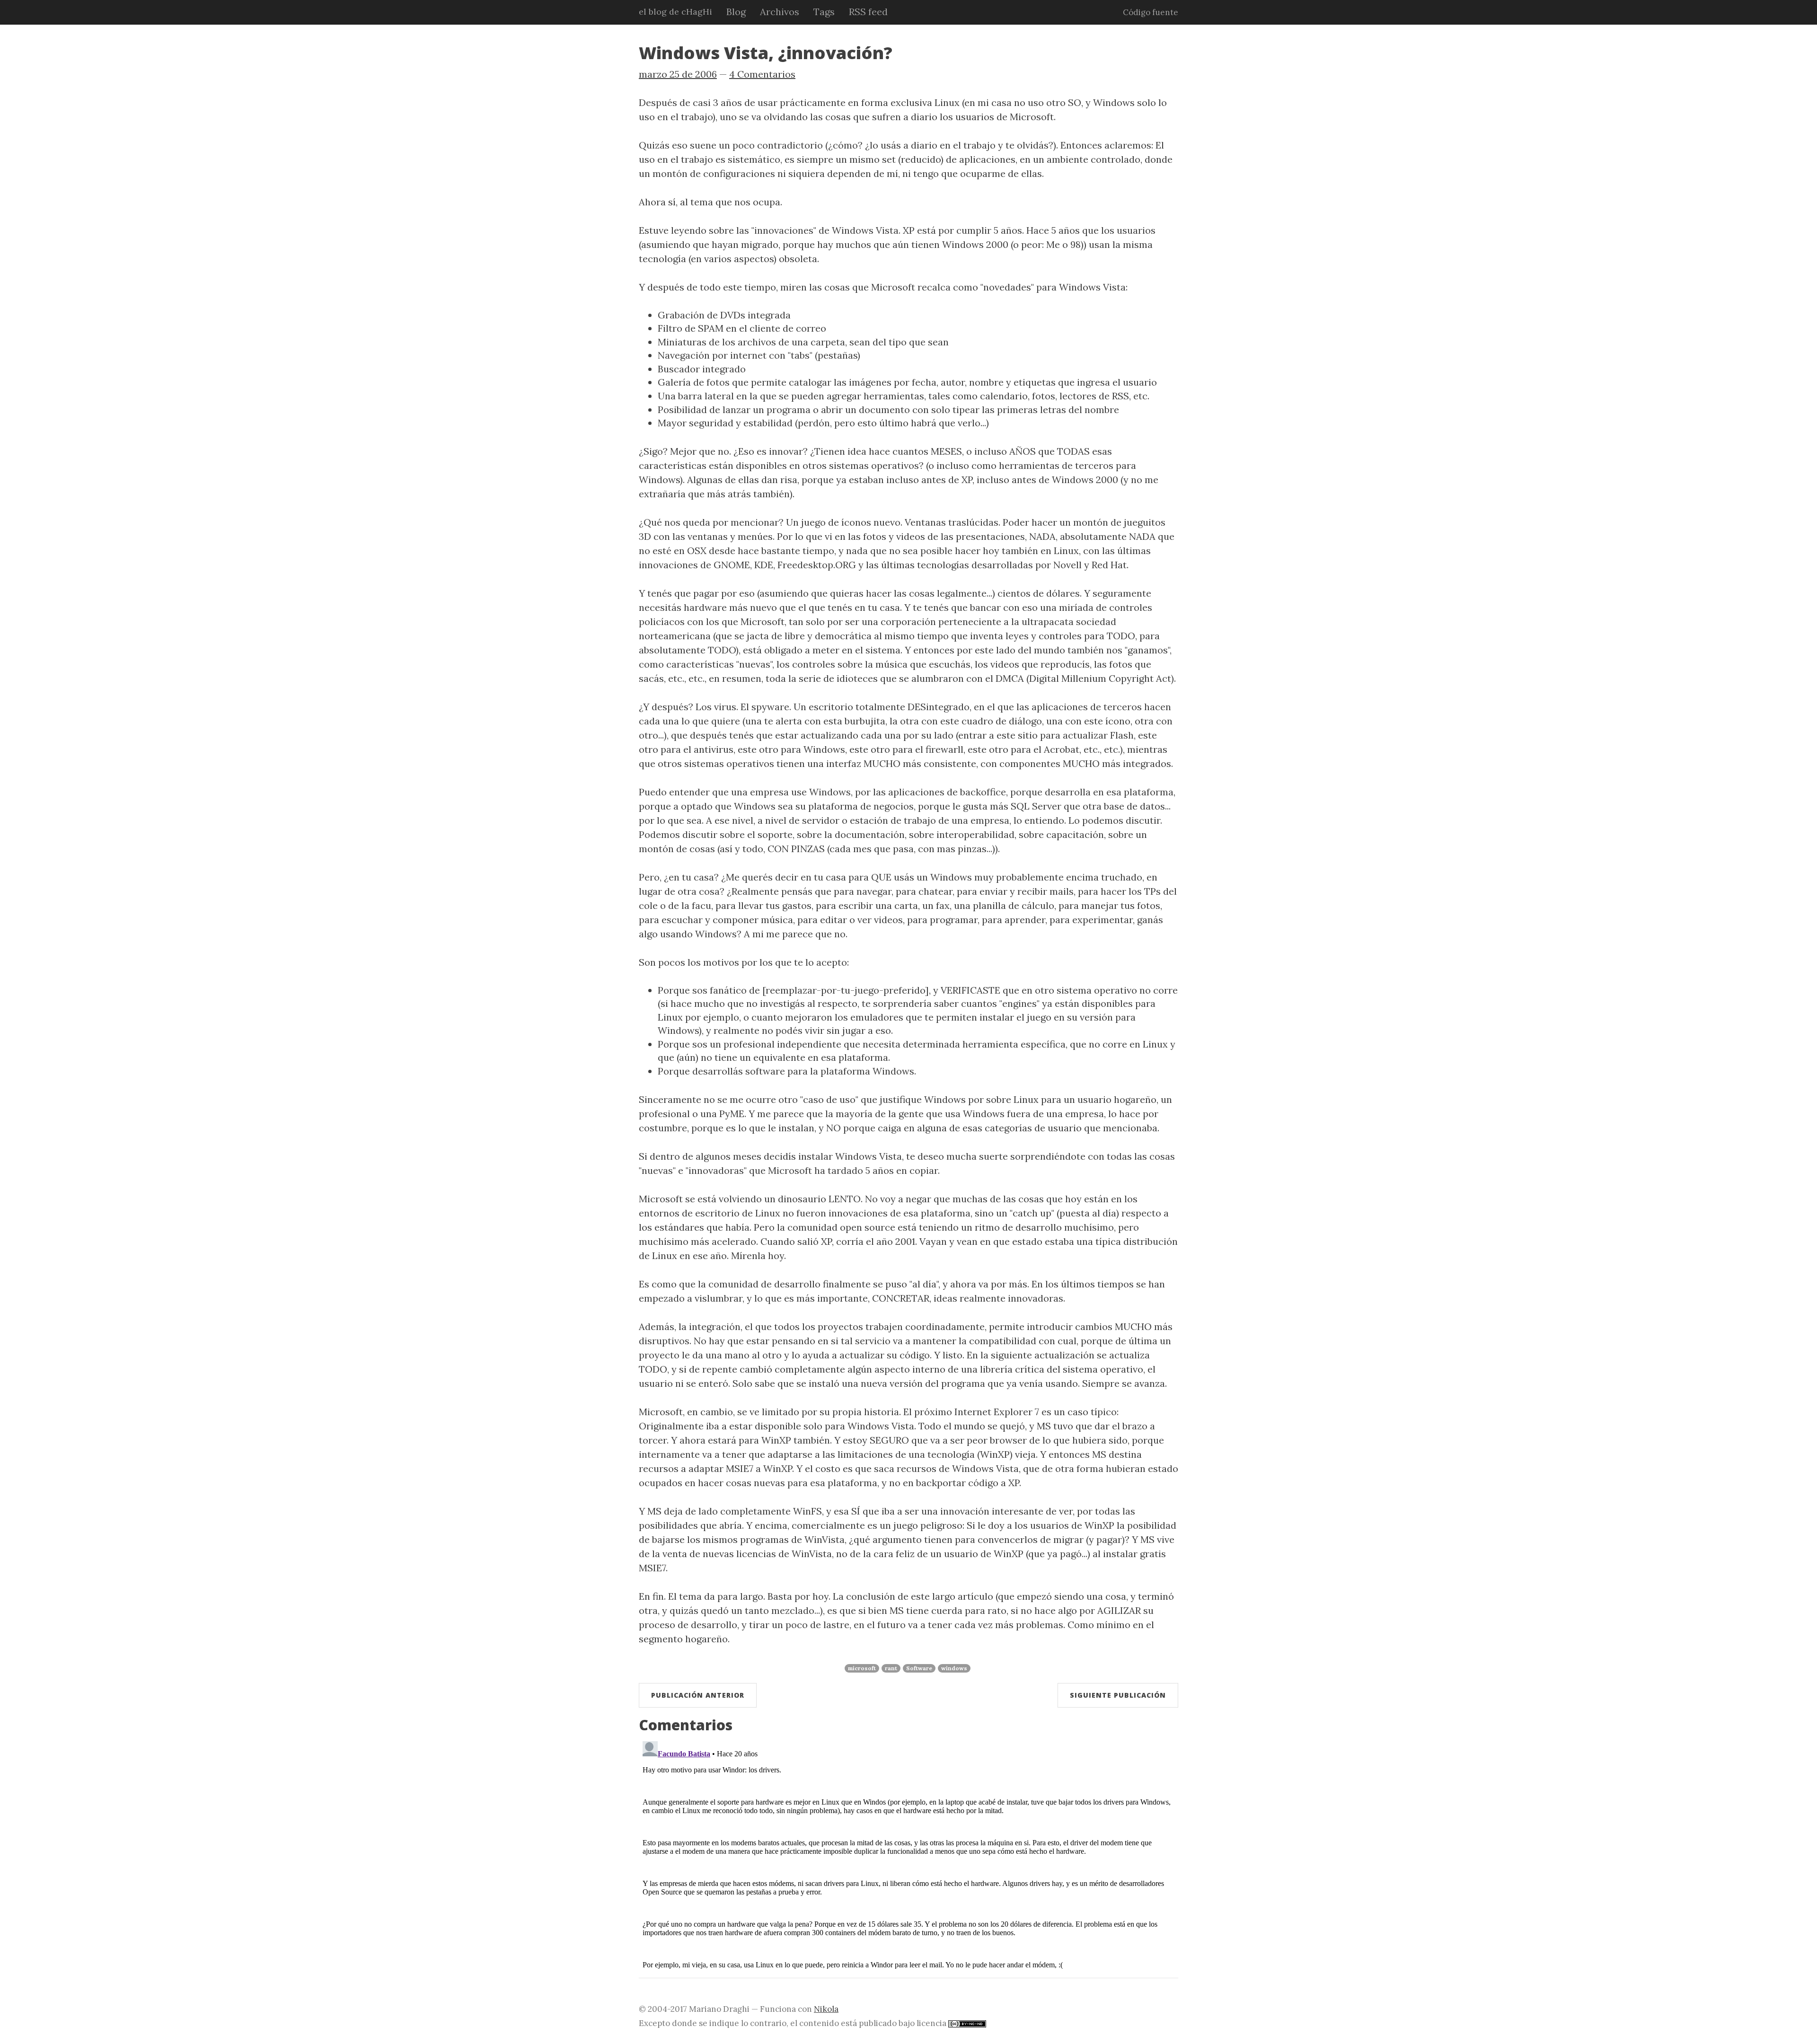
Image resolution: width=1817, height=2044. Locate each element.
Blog (736, 12)
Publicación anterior (698, 1695)
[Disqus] (908, 1856)
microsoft (862, 1668)
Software (919, 1668)
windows (954, 1668)
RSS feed (868, 12)
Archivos (780, 12)
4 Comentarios (762, 74)
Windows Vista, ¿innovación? (766, 53)
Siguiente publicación (1118, 1695)
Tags (824, 12)
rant (891, 1668)
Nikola (826, 2009)
